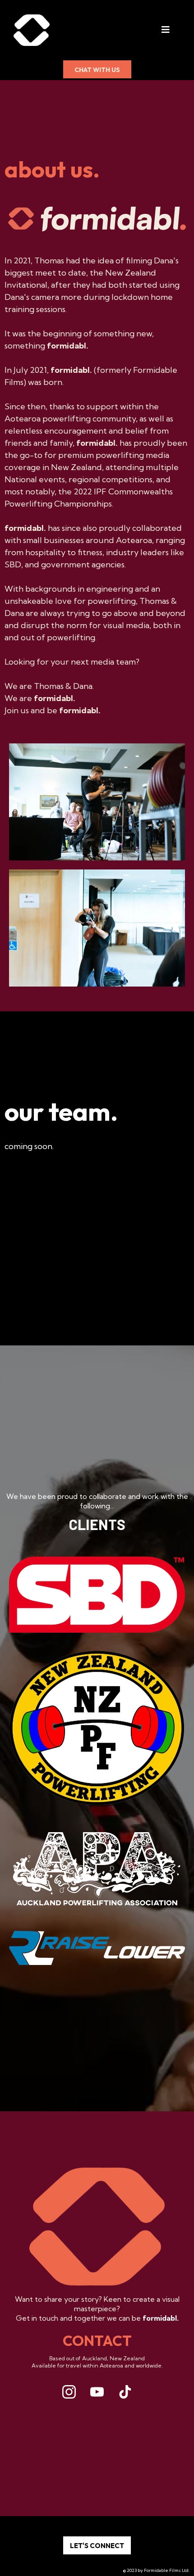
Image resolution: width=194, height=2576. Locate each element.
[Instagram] (69, 2392)
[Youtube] (97, 2392)
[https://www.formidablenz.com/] (32, 30)
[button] (166, 30)
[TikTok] (125, 2392)
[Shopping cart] (185, 30)
